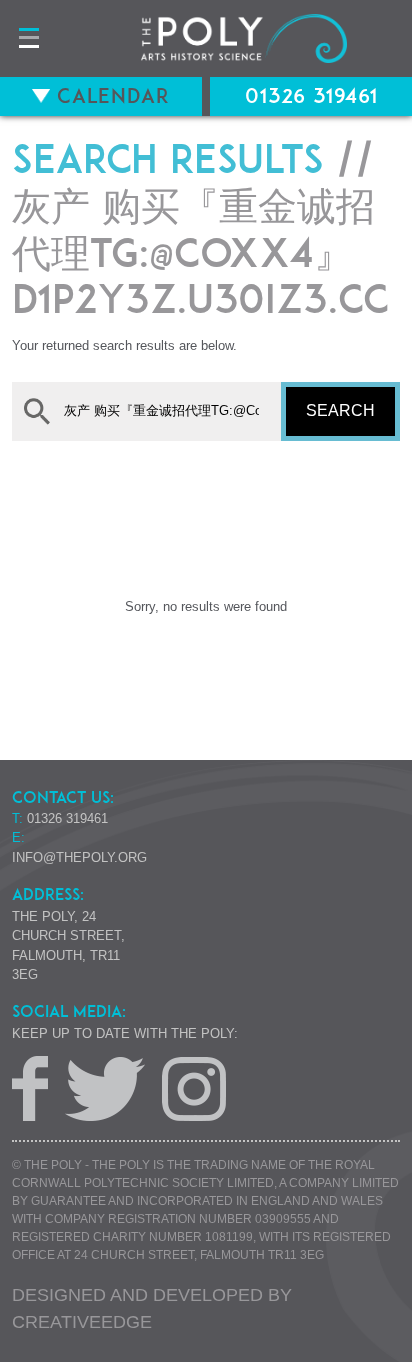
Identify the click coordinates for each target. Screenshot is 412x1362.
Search (340, 410)
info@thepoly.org (79, 857)
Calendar (110, 96)
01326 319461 (311, 96)
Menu (28, 38)
